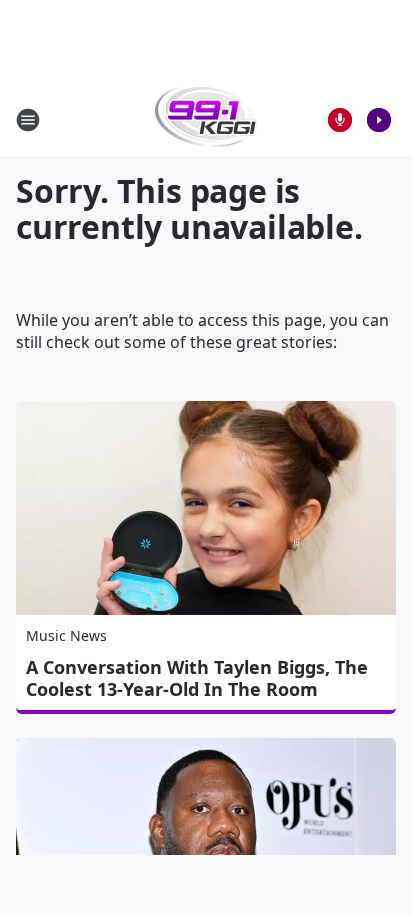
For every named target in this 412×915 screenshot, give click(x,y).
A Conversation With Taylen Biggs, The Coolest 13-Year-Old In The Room (197, 678)
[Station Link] (206, 119)
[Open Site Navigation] (28, 120)
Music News (66, 635)
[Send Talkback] (340, 120)
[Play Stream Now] (379, 120)
